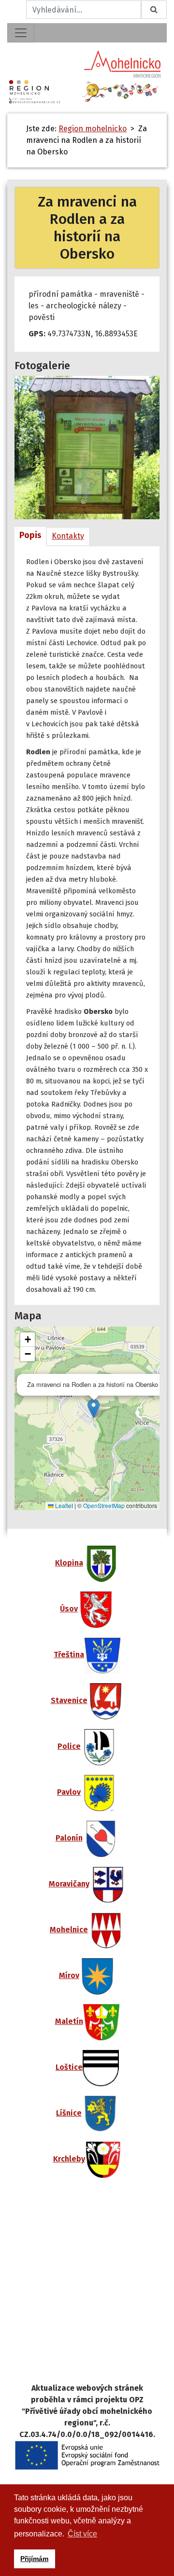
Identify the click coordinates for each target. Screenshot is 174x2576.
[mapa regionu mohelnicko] (87, 2287)
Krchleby (69, 2159)
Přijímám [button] (34, 2559)
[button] (94, 1408)
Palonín (69, 1838)
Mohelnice (69, 1930)
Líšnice (69, 2113)
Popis (30, 535)
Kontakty (68, 536)
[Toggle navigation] (21, 33)
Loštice (69, 2067)
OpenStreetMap (104, 1505)
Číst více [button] (82, 2534)
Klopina (69, 1563)
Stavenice (69, 1700)
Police (69, 1746)
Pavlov (69, 1792)
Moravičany (69, 1884)
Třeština (69, 1655)
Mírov (69, 1975)
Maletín (69, 2021)
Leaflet (63, 1505)
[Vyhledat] (154, 10)
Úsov (69, 1609)
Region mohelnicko (93, 129)
